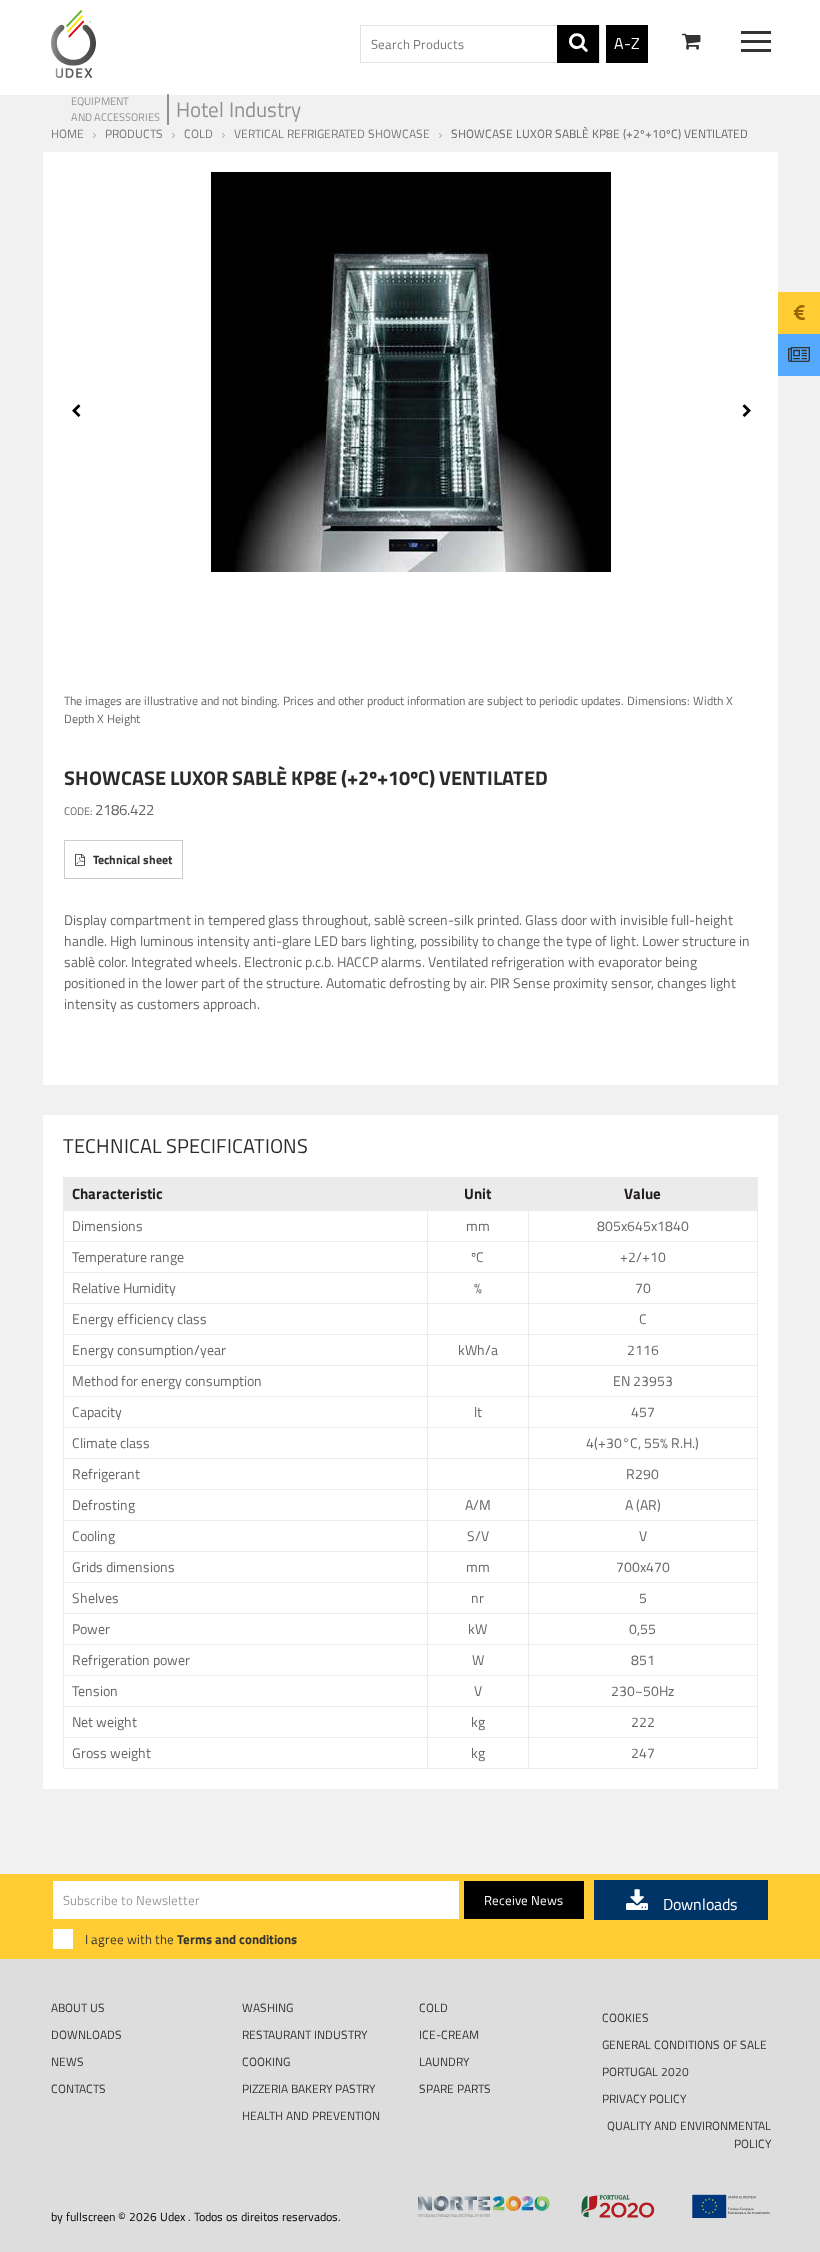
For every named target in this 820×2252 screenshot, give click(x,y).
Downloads (86, 2034)
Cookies (625, 2017)
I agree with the (191, 1939)
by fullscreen (83, 2216)
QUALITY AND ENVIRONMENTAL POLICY (689, 2134)
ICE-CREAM (449, 2034)
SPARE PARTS (455, 2088)
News (67, 2061)
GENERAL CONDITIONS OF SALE (684, 2044)
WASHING (267, 2007)
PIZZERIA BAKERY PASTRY (308, 2088)
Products (134, 133)
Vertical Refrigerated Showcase (332, 133)
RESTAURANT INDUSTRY (304, 2034)
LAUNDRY (444, 2061)
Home (67, 133)
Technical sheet (131, 859)
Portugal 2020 (645, 2071)
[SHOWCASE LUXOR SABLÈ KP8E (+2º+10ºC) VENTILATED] (411, 372)
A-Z (627, 43)
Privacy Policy (644, 2098)
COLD (198, 133)
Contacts (78, 2088)
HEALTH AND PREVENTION (311, 2115)
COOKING (266, 2061)
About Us (78, 2007)
